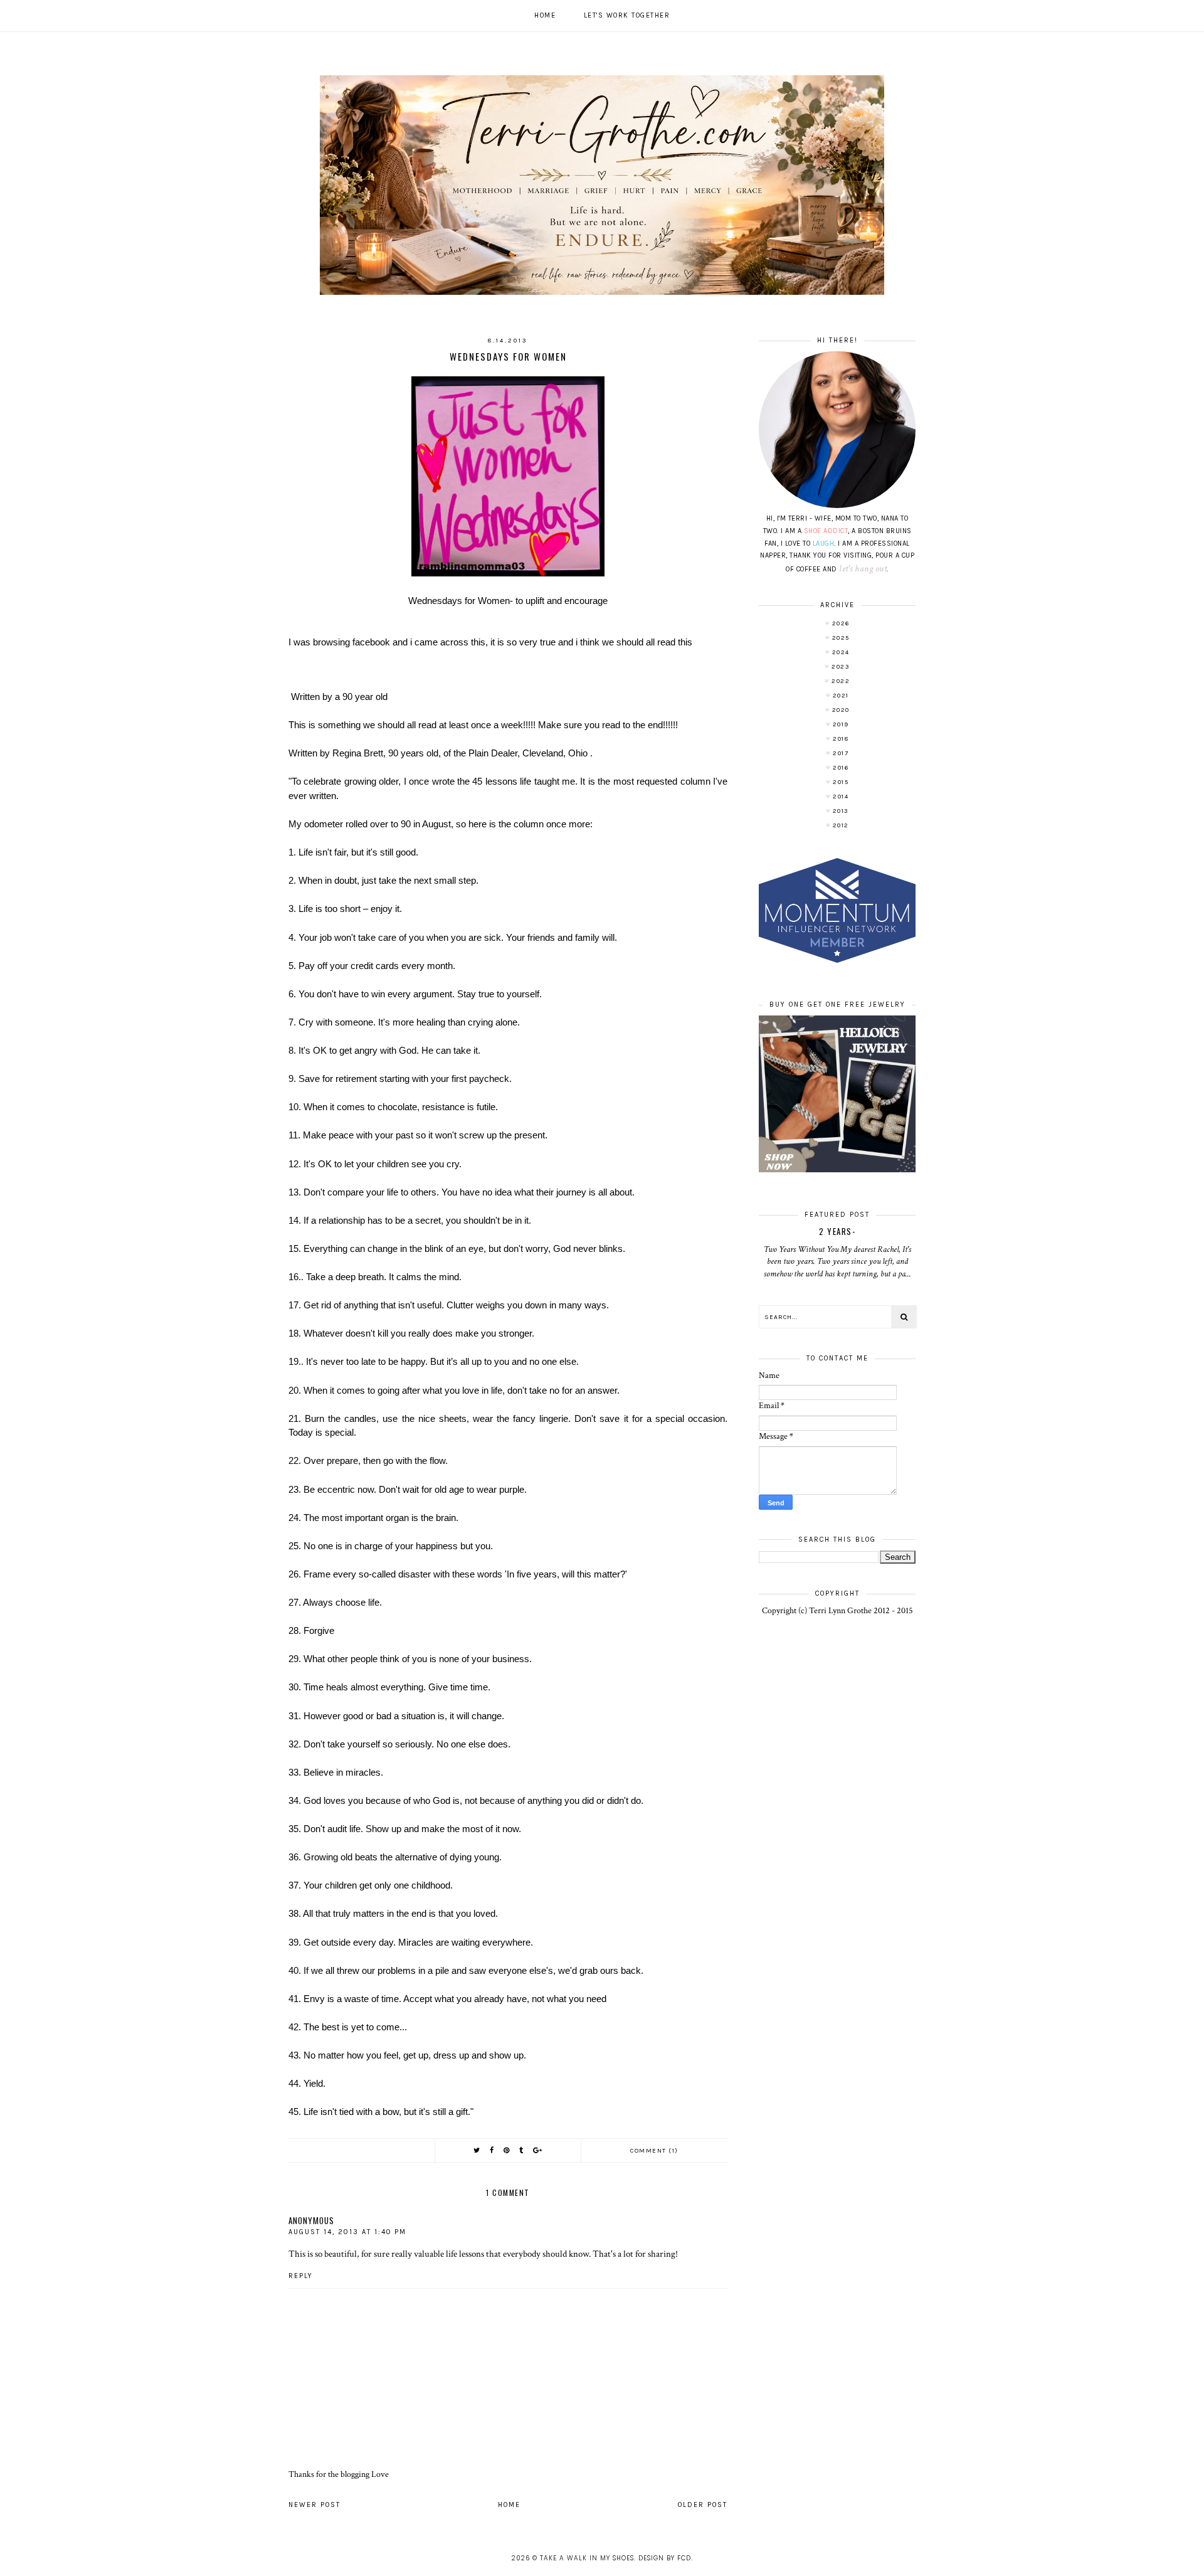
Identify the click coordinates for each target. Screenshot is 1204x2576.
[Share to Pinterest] (507, 2150)
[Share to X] (477, 2150)
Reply (301, 2276)
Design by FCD (665, 2558)
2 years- (837, 1231)
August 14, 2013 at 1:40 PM (347, 2232)
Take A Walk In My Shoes (587, 2558)
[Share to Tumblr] (522, 2150)
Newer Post (314, 2505)
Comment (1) (654, 2151)
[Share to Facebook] (492, 2150)
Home (545, 15)
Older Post (703, 2505)
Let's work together (627, 15)
